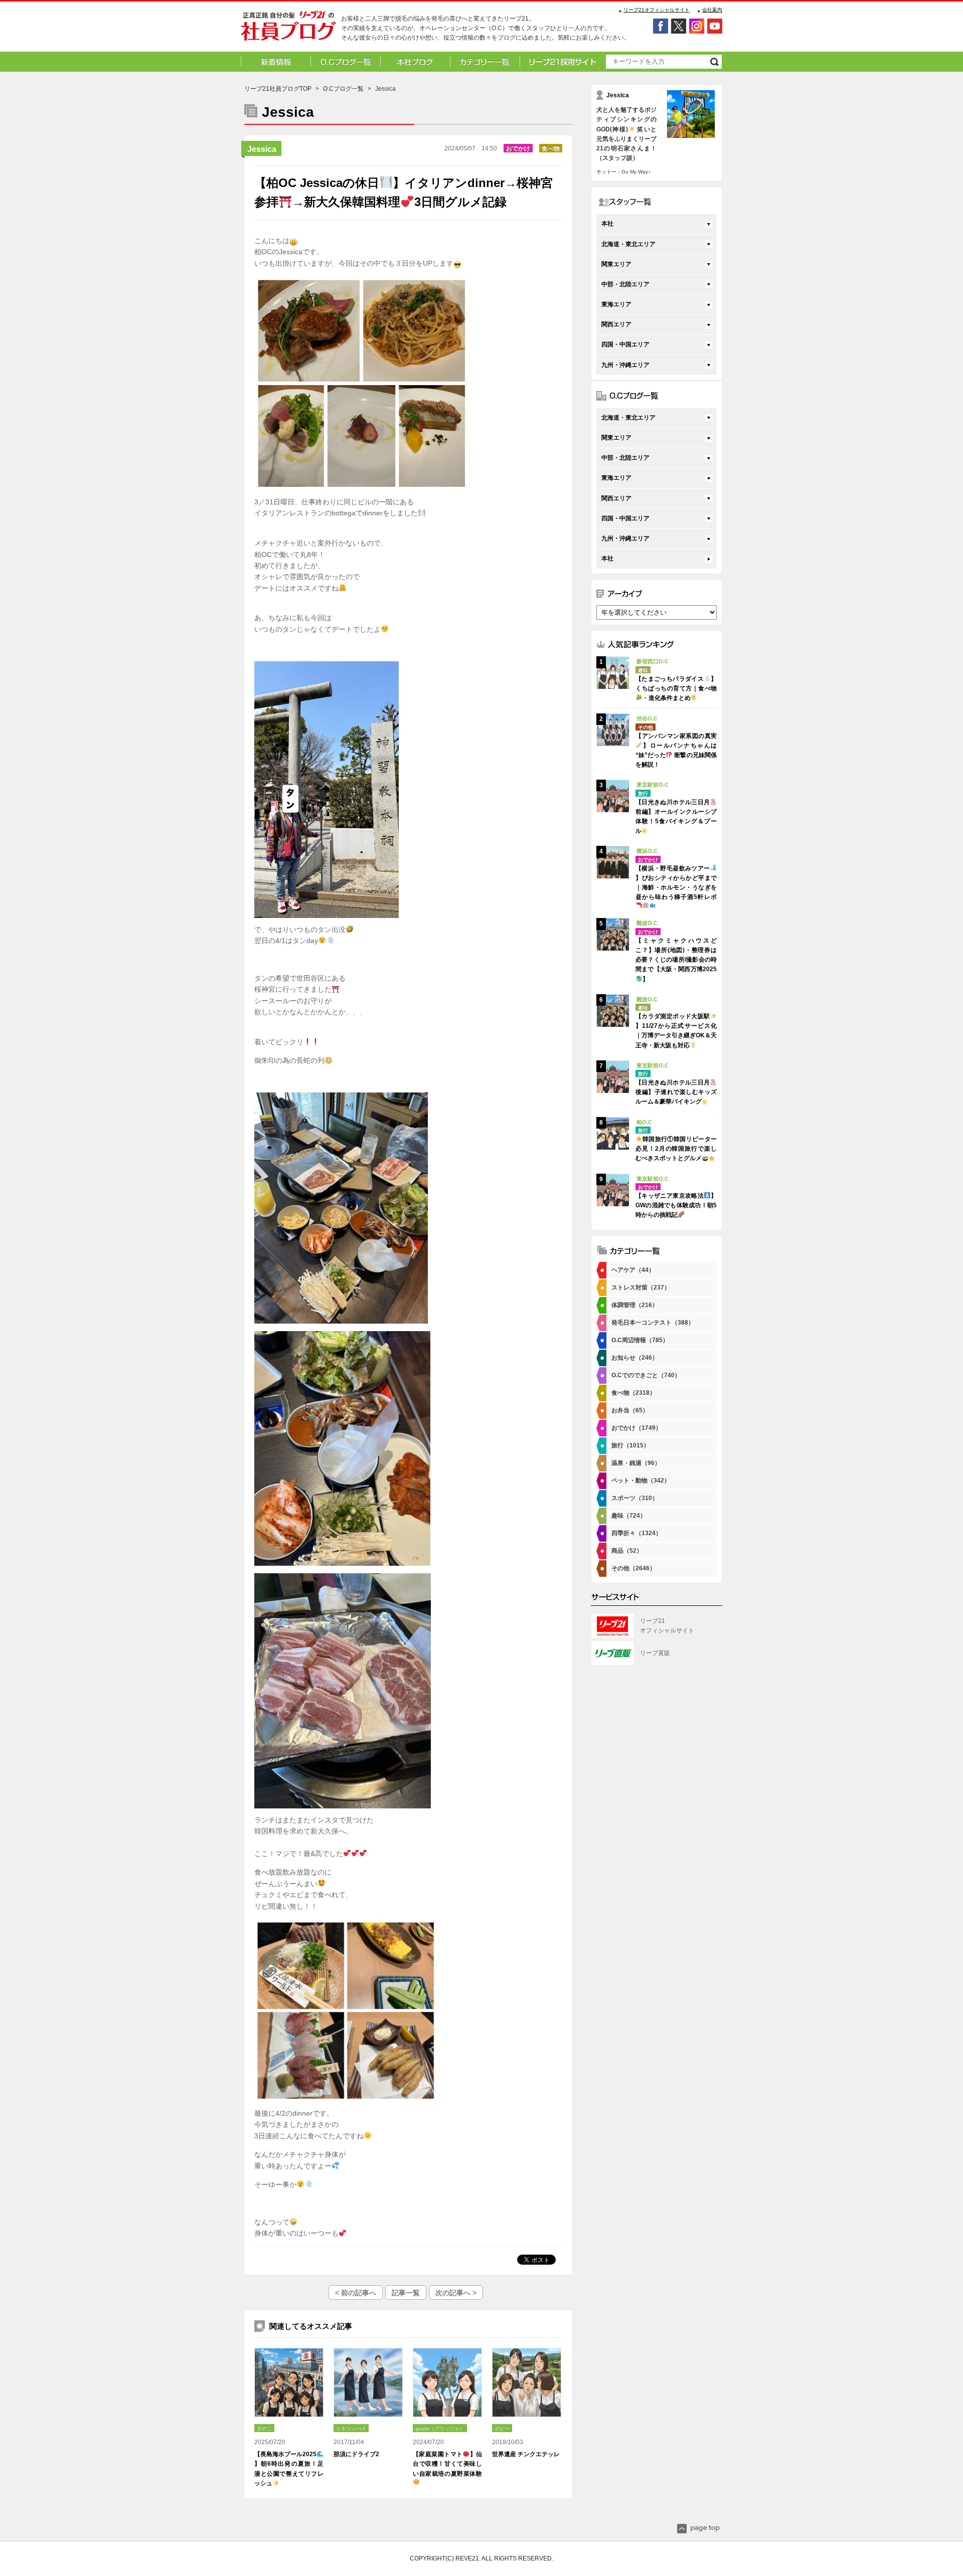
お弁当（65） (630, 1410)
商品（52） (627, 1551)
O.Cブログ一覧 (343, 89)
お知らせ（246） (635, 1358)
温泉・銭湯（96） (636, 1463)
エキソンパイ (351, 2428)
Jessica (262, 149)
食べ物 (551, 148)
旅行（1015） (630, 1445)
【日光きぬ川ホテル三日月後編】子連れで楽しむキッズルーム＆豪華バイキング (676, 1092)
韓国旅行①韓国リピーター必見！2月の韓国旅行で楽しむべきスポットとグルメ (676, 1149)
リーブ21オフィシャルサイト (657, 10)
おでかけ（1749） (636, 1428)
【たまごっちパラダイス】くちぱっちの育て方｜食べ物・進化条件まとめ (676, 688)
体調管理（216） (635, 1305)
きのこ (264, 2428)
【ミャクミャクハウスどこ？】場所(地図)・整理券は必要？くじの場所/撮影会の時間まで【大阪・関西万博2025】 (676, 960)
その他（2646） (633, 1568)
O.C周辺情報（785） (640, 1340)
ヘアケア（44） (633, 1270)
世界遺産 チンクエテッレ (526, 2454)
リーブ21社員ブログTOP (278, 89)
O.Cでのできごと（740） (646, 1375)
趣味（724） (629, 1516)
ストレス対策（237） (641, 1287)
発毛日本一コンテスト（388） (653, 1323)
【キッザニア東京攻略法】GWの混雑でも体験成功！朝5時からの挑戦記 (676, 1205)
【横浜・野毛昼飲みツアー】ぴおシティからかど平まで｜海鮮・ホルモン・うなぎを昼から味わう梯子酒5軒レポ (676, 883)
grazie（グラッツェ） (440, 2428)
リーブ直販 (655, 1653)
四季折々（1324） (636, 1533)
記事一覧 (406, 2293)
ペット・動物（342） (641, 1481)
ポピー (502, 2428)
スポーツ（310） (635, 1498)
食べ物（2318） (633, 1393)
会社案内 (712, 10)
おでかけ (518, 148)
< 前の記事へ (356, 2293)
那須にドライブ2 (356, 2454)
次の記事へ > (456, 2293)
